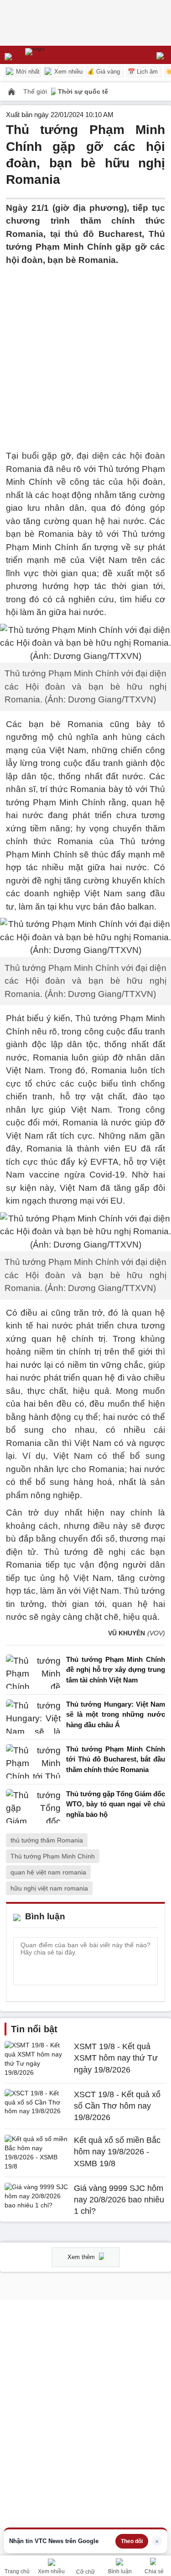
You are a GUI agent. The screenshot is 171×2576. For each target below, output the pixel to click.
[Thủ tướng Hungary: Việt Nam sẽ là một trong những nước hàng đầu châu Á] (33, 1717)
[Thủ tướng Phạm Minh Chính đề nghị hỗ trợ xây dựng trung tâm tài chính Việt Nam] (33, 1672)
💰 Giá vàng (104, 72)
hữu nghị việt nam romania (49, 1888)
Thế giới (36, 91)
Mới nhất (27, 72)
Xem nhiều (67, 72)
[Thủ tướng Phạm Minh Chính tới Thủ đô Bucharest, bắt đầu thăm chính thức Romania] (33, 1762)
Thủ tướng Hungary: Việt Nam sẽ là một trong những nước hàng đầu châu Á (116, 1714)
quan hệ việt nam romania (48, 1872)
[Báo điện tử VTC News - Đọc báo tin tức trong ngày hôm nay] (56, 55)
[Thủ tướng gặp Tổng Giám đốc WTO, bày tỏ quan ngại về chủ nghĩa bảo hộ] (33, 1807)
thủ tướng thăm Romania (47, 1840)
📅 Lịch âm (143, 72)
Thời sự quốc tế (83, 91)
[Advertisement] (85, 352)
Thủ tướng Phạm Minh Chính (53, 1856)
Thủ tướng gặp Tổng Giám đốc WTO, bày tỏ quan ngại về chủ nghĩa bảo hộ (116, 1804)
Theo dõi (132, 2541)
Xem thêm (82, 2257)
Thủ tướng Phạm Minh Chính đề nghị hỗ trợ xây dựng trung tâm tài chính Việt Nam (116, 1670)
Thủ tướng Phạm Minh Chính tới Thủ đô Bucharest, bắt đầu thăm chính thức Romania (116, 1759)
